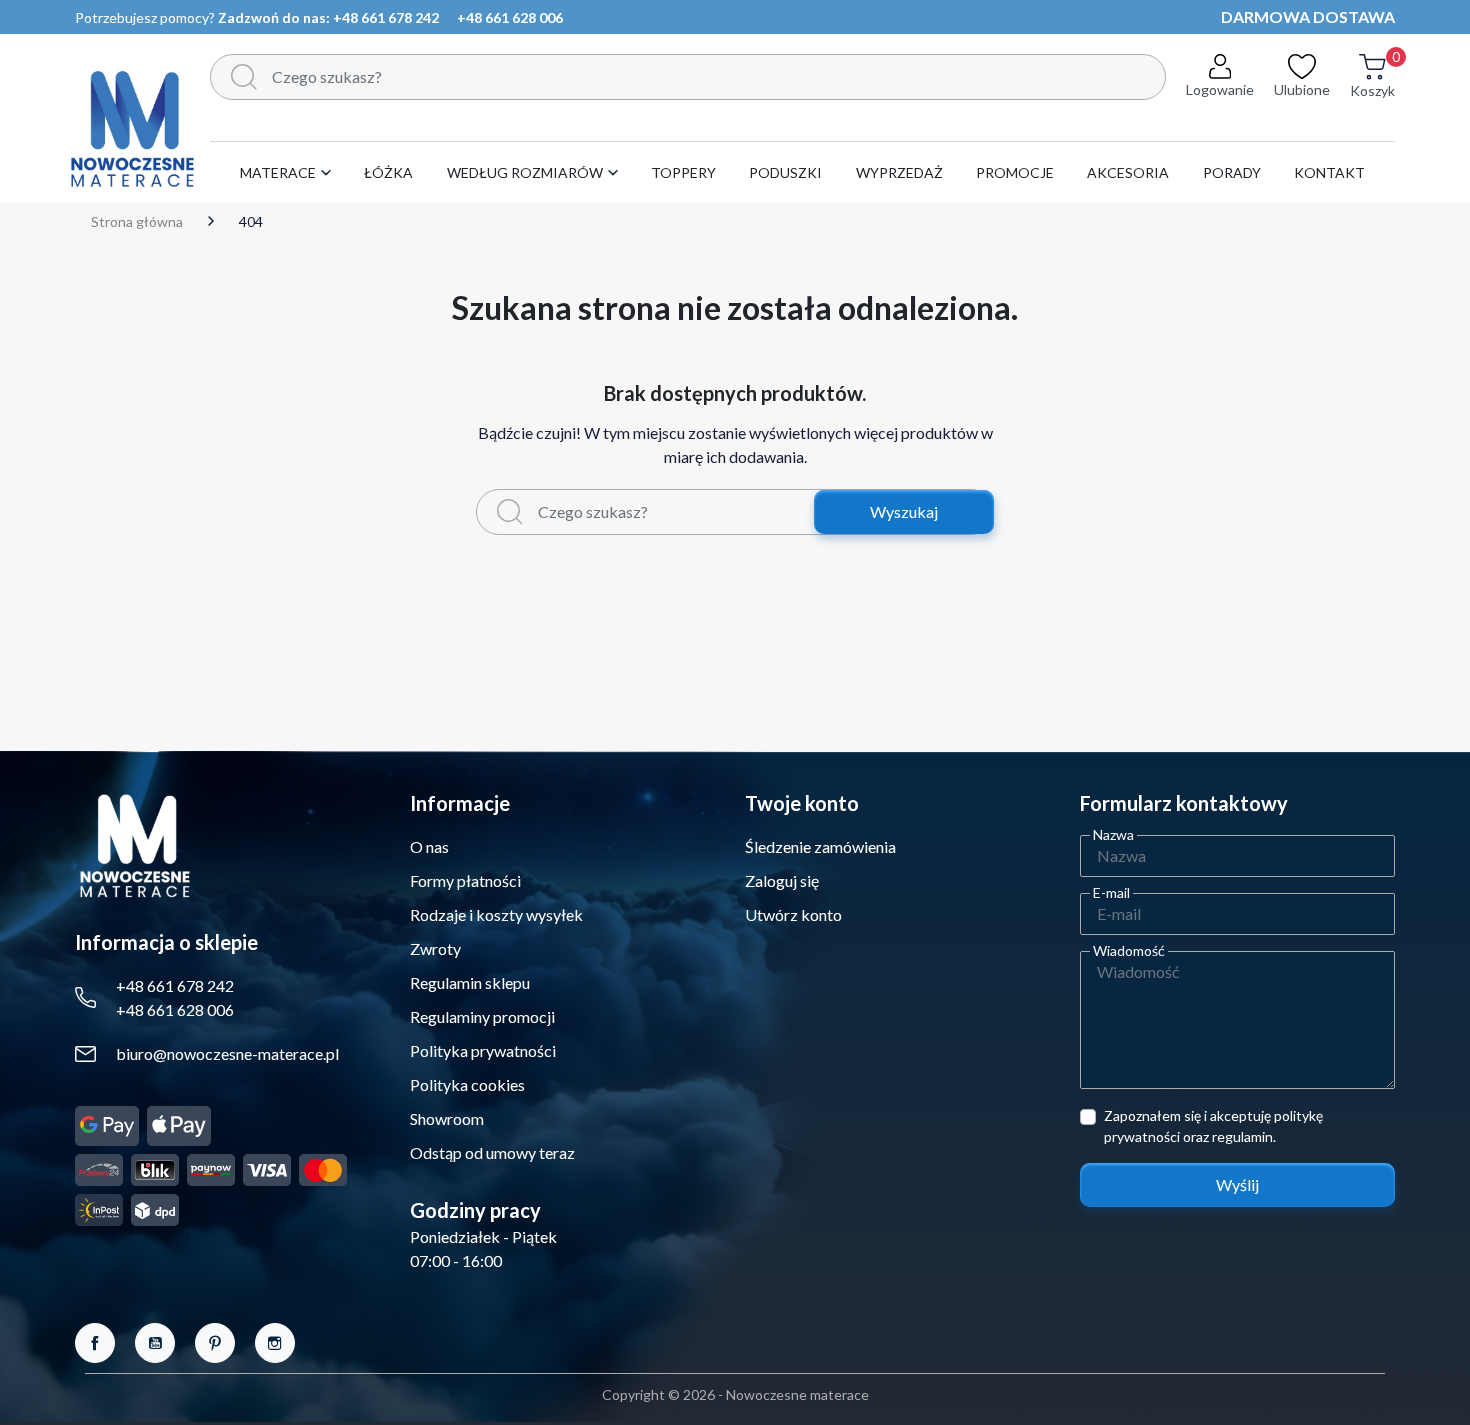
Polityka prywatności (483, 1050)
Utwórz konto (793, 914)
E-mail (1111, 892)
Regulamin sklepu (470, 982)
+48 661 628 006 (510, 17)
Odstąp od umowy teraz (492, 1152)
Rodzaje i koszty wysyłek (496, 914)
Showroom (447, 1118)
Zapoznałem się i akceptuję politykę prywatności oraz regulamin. (1213, 1126)
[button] (1372, 87)
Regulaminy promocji (482, 1016)
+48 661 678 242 (386, 17)
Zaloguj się (782, 880)
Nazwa (1113, 834)
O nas (429, 846)
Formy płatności (465, 880)
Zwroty (435, 948)
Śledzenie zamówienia (820, 846)
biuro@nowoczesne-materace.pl (227, 1053)
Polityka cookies (467, 1084)
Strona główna (137, 222)
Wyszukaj (904, 511)
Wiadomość (1129, 950)
